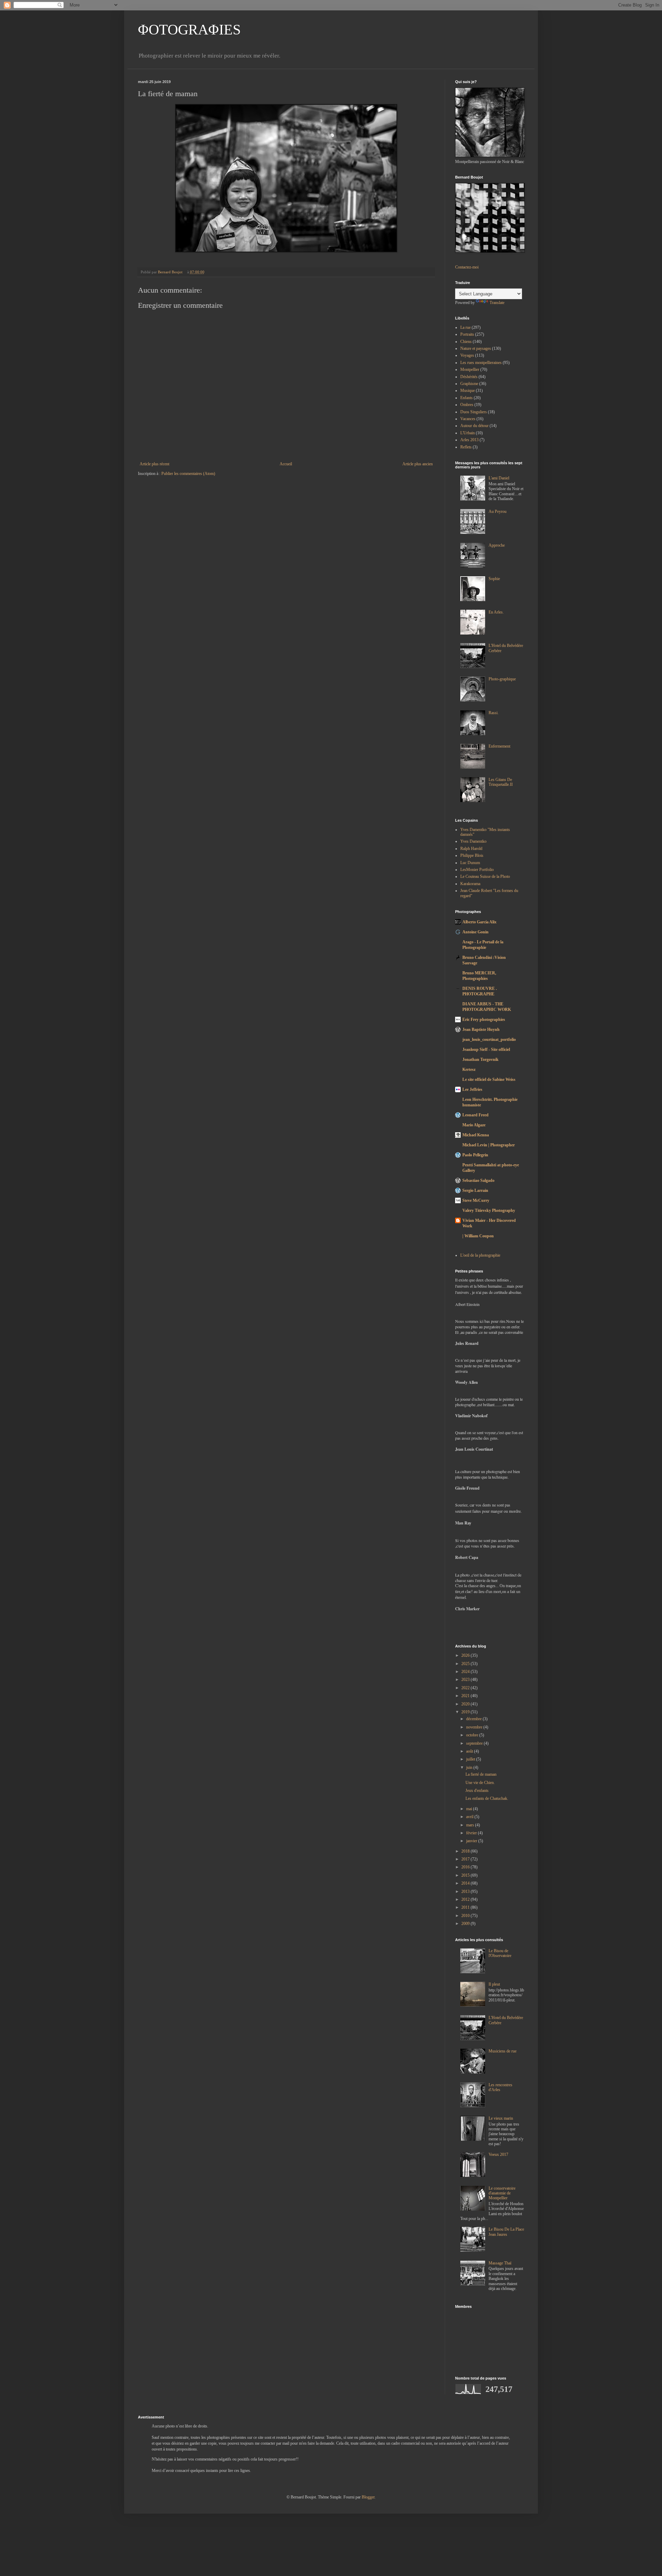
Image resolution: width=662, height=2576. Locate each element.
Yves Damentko (473, 841)
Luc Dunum (470, 863)
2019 (466, 1712)
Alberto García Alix (479, 922)
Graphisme (469, 384)
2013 (466, 1892)
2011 (466, 1907)
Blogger (368, 2497)
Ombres (467, 405)
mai (470, 1809)
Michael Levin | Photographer (489, 1145)
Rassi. (494, 713)
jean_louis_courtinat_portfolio (489, 1039)
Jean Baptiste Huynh (481, 1030)
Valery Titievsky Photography (489, 1210)
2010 (466, 1916)
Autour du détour (474, 426)
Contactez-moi (467, 267)
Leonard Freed (475, 1115)
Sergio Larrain (475, 1190)
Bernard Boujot (171, 272)
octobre (473, 1735)
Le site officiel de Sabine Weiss (489, 1079)
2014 (466, 1883)
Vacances (468, 419)
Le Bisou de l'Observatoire (500, 1953)
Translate (497, 303)
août (470, 1751)
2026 (466, 1655)
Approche (497, 545)
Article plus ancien (418, 464)
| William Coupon (478, 1236)
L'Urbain (468, 433)
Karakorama (470, 884)
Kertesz (469, 1069)
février (472, 1833)
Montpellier (470, 369)
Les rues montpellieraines (481, 363)
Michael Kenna (476, 1135)
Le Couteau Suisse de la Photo (485, 876)
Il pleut (494, 1984)
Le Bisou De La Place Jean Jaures (506, 2232)
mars (471, 1825)
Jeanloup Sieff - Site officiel (486, 1049)
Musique (468, 391)
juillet (471, 1759)
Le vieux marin (501, 2118)
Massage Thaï (500, 2263)
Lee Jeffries (472, 1089)
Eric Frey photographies (484, 1020)
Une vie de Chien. (480, 1783)
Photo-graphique (502, 679)
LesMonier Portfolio (477, 870)
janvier (472, 1841)
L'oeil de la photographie (480, 1255)
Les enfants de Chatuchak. (487, 1798)
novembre (475, 1727)
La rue (465, 327)
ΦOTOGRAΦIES (189, 30)
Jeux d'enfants (477, 1791)
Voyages (467, 355)
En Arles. (496, 612)
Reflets (466, 447)
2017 (466, 1859)
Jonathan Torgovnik (480, 1059)
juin (470, 1767)
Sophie (494, 579)
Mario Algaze (474, 1125)
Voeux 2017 (498, 2154)
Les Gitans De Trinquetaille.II (501, 782)
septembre (475, 1743)
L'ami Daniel (499, 478)
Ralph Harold (471, 849)
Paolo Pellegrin (475, 1155)
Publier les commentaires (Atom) (188, 474)
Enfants (467, 398)
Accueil (286, 464)
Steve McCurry (476, 1200)
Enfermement (499, 746)
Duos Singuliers (474, 412)
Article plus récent (154, 464)
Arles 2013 (469, 440)
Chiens (466, 342)
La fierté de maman (481, 1774)
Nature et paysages (476, 348)
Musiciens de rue (503, 2051)
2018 (466, 1851)
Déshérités (469, 377)
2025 (466, 1664)
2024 (466, 1672)
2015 (466, 1875)
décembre (474, 1719)
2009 (466, 1924)
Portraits (467, 334)
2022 (466, 1688)
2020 (466, 1704)
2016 (466, 1867)
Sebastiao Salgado (478, 1180)
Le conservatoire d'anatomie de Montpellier (502, 2193)
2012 (466, 1899)
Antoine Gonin (475, 932)
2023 (466, 1680)
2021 (466, 1696)
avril (470, 1817)
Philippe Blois (472, 855)
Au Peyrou (498, 511)
